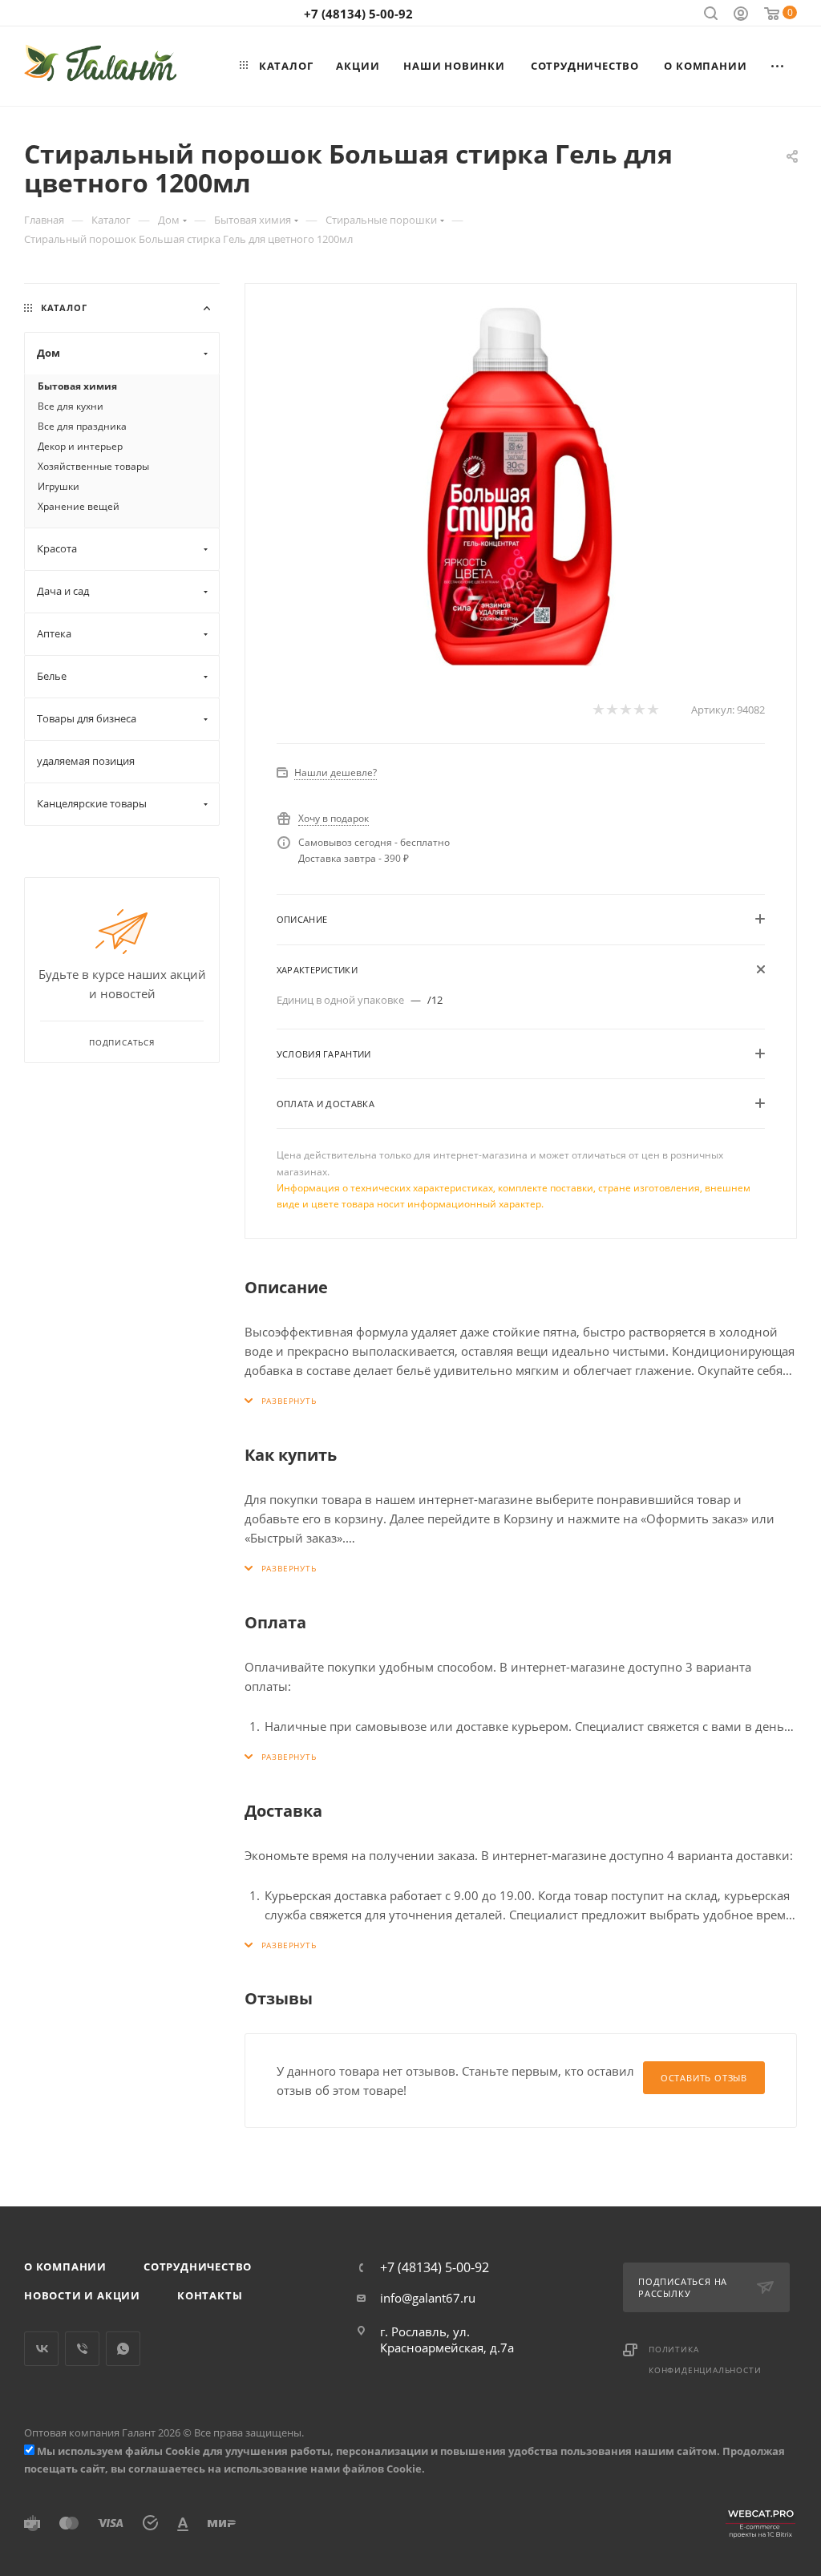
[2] (611, 710)
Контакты (210, 2295)
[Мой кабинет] (741, 15)
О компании (65, 2267)
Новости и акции (82, 2295)
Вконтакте (41, 2349)
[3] (625, 710)
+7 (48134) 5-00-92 (358, 14)
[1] (598, 710)
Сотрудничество (198, 2267)
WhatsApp (123, 2349)
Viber (82, 2349)
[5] (652, 710)
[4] (639, 710)
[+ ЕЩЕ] (778, 66)
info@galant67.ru (428, 2298)
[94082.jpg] (520, 486)
